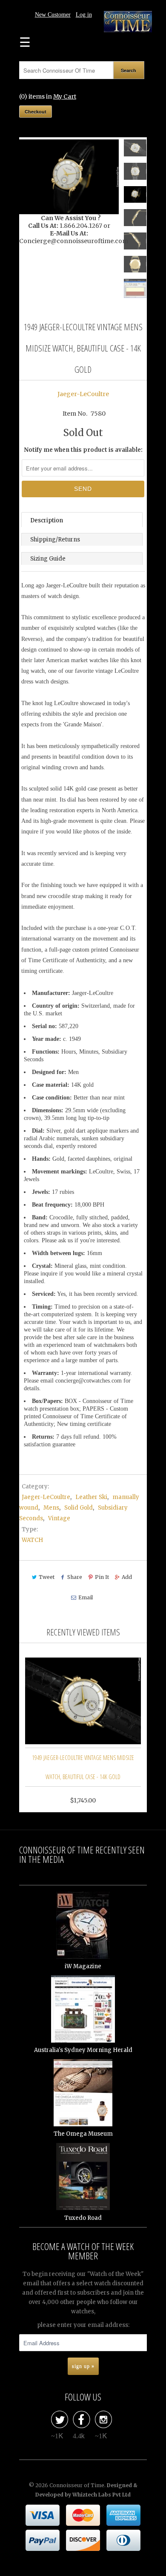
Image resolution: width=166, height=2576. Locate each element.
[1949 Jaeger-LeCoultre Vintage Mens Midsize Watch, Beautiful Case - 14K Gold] (69, 177)
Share (75, 1577)
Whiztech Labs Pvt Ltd (102, 2495)
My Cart (65, 96)
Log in (84, 15)
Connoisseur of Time (77, 2485)
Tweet (47, 1577)
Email (85, 1597)
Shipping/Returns (55, 540)
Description (47, 520)
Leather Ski (91, 1497)
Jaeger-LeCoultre (83, 394)
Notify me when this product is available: (83, 450)
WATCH (32, 1540)
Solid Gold (79, 1508)
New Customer (53, 15)
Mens (51, 1508)
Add (127, 1577)
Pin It (102, 1577)
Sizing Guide (48, 559)
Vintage (59, 1518)
